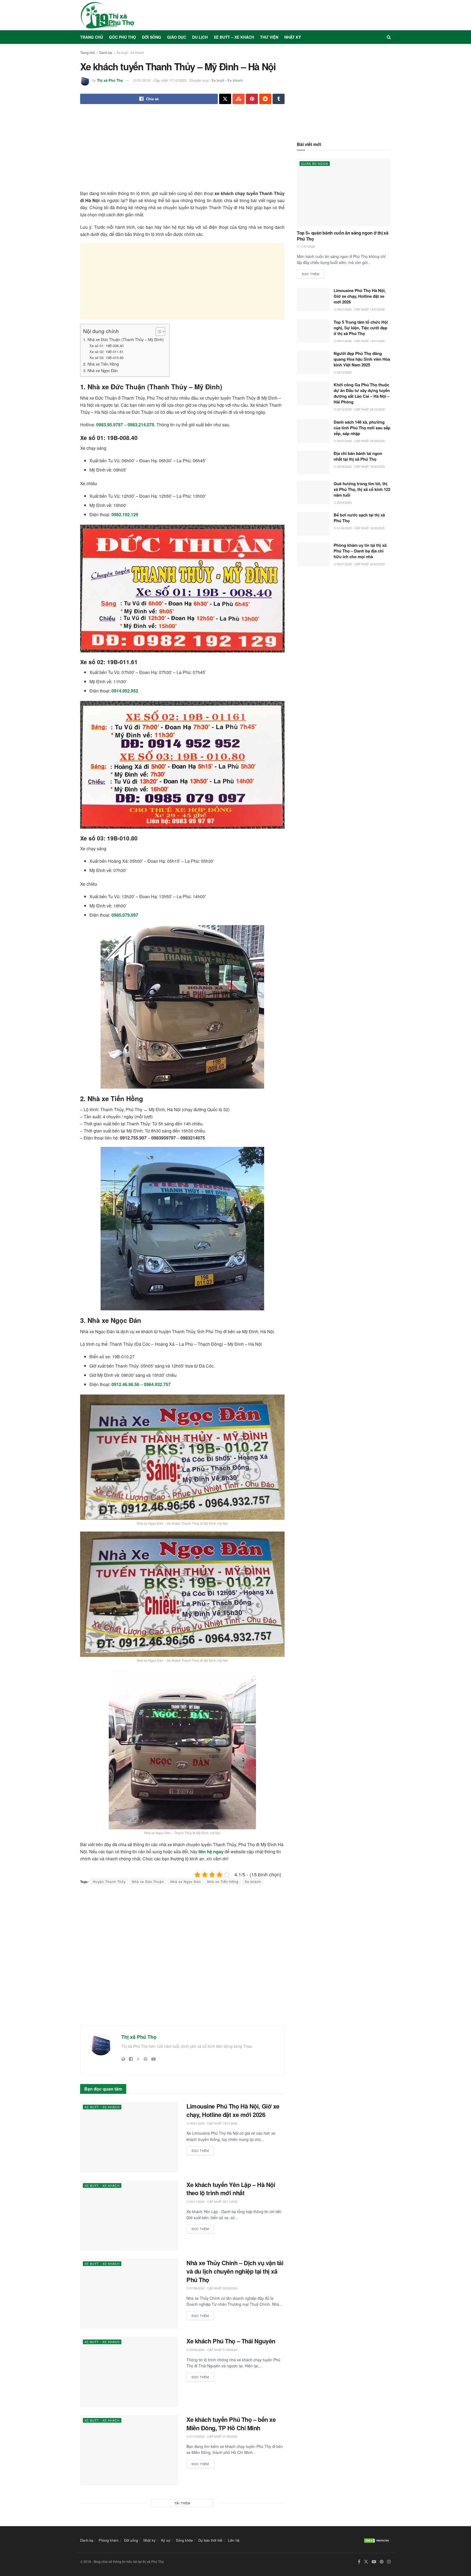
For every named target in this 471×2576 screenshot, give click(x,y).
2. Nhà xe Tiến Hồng (101, 364)
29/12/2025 (344, 372)
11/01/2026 (307, 246)
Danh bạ (106, 52)
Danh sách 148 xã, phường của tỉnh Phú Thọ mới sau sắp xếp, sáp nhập (362, 428)
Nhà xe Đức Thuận (148, 1881)
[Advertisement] (182, 152)
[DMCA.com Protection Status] (377, 2540)
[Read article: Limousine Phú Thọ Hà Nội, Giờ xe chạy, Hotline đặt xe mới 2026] (129, 2137)
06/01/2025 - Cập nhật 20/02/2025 (360, 564)
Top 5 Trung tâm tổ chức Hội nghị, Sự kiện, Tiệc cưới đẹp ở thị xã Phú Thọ (361, 328)
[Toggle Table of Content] (158, 332)
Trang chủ (92, 37)
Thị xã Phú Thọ (110, 80)
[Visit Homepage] (107, 15)
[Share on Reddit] (265, 99)
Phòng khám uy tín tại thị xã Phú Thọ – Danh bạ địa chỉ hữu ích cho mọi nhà (360, 551)
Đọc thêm (203, 2150)
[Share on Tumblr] (279, 99)
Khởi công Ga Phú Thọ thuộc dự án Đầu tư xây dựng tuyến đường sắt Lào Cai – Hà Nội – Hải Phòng (362, 393)
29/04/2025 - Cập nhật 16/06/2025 (360, 466)
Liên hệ (234, 2540)
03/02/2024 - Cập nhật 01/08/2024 (213, 2350)
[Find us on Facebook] (359, 2562)
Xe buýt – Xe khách (234, 37)
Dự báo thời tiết (210, 2540)
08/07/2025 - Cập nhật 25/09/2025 (360, 441)
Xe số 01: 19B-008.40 (106, 346)
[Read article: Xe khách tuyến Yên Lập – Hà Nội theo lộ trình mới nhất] (129, 2215)
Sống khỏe (184, 2540)
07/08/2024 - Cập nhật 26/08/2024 (213, 2288)
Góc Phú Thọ (123, 37)
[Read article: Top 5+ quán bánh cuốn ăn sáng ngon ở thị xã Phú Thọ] (344, 192)
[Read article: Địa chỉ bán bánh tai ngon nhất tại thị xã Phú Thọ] (313, 462)
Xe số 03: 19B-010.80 (106, 358)
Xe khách (253, 1881)
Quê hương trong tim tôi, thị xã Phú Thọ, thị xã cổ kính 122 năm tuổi (362, 489)
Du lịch (200, 37)
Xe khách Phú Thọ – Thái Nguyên (231, 2341)
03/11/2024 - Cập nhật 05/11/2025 (213, 2201)
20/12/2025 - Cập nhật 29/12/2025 (360, 409)
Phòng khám (109, 2540)
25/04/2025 (344, 502)
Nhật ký (293, 37)
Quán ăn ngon (315, 163)
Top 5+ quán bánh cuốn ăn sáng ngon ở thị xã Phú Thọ (342, 236)
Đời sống (152, 37)
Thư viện (269, 37)
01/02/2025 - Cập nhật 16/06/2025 (360, 528)
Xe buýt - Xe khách (130, 52)
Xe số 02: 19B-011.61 (106, 352)
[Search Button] (389, 37)
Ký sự (166, 2540)
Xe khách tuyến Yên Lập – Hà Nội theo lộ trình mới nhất (231, 2189)
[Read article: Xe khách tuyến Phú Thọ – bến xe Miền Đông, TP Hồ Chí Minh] (129, 2450)
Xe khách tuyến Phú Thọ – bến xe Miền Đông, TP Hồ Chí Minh (231, 2424)
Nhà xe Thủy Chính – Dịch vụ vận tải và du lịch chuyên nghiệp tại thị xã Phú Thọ (235, 2271)
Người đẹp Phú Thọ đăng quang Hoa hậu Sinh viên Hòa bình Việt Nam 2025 (362, 359)
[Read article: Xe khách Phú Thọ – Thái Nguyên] (129, 2372)
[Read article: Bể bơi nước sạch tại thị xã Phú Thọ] (313, 524)
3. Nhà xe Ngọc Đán (101, 370)
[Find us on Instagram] (389, 2562)
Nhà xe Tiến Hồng (223, 1881)
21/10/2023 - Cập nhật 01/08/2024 (213, 2436)
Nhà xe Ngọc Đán (186, 1881)
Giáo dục (177, 37)
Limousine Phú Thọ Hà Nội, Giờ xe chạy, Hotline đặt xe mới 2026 (233, 2110)
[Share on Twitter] (225, 99)
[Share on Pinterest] (252, 99)
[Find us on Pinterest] (382, 2562)
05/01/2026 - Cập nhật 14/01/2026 (360, 341)
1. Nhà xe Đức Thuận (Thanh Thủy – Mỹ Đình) (123, 339)
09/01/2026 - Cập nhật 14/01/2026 (213, 2123)
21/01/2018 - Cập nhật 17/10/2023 (160, 80)
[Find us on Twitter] (366, 2562)
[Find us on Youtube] (374, 2562)
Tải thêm (182, 2503)
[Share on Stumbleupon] (238, 99)
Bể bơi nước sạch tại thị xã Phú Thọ (359, 518)
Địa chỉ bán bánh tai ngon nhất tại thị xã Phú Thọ (358, 456)
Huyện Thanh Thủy (109, 1881)
